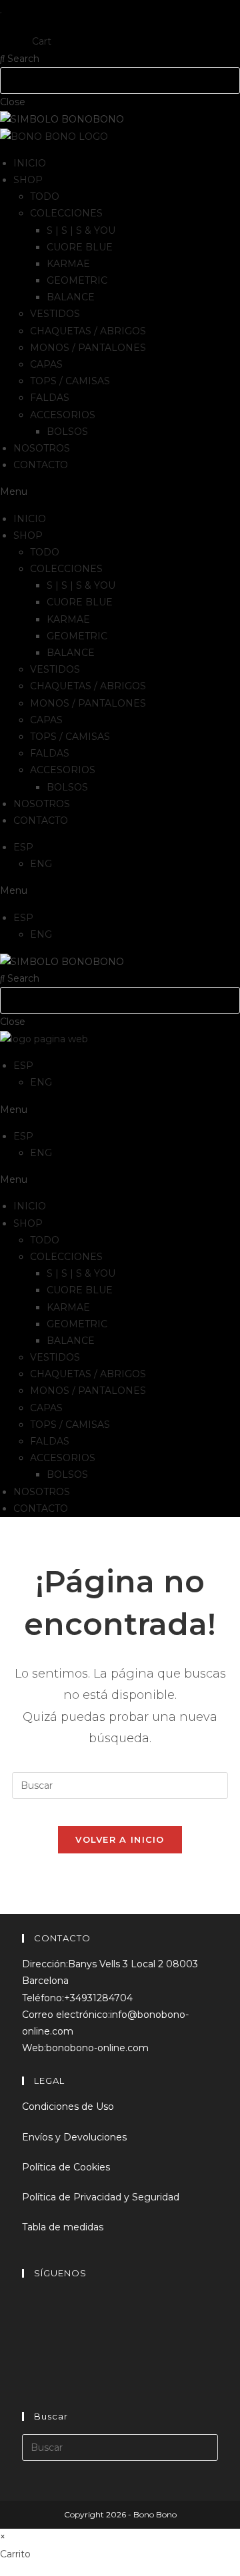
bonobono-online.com (97, 2048)
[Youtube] (30, 2381)
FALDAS (50, 398)
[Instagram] (30, 2345)
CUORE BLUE (80, 247)
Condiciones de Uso (68, 2106)
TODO (45, 196)
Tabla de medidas (63, 2227)
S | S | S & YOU (81, 230)
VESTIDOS (55, 314)
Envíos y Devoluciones (74, 2137)
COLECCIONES (66, 213)
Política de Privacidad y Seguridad (101, 2197)
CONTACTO (41, 465)
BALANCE (71, 297)
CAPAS (46, 364)
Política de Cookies (66, 2167)
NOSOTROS (42, 448)
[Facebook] (30, 2309)
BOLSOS (67, 432)
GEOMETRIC (77, 280)
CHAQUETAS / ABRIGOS (88, 331)
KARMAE (68, 264)
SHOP (28, 180)
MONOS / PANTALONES (88, 348)
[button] (120, 492)
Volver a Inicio (120, 1839)
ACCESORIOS (63, 415)
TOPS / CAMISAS (70, 381)
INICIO (30, 163)
